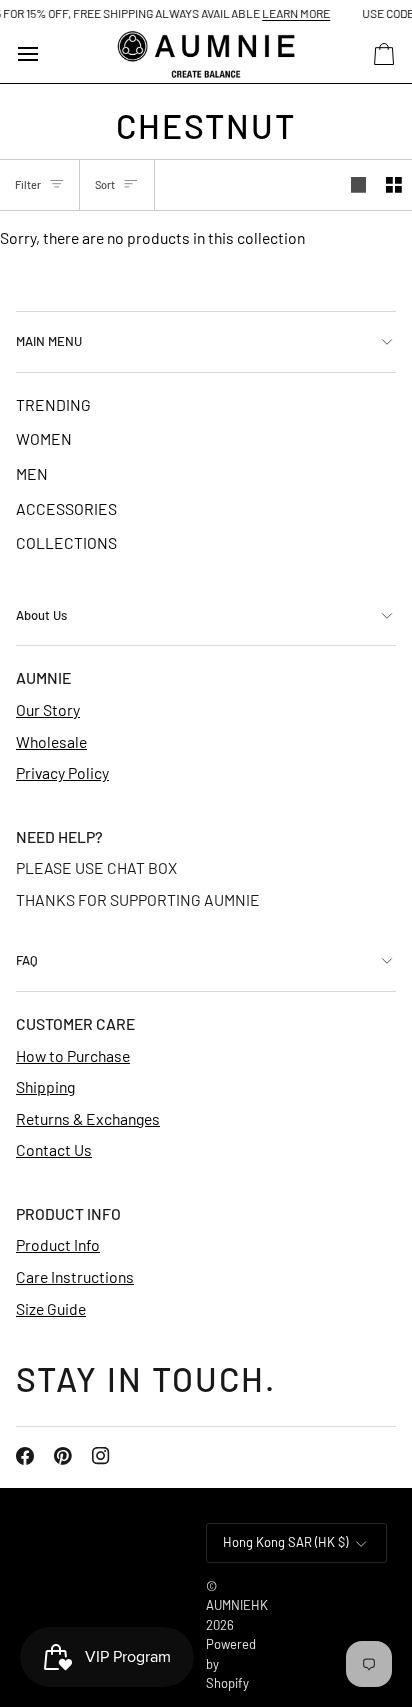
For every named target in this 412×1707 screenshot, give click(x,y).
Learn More (289, 13)
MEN (32, 473)
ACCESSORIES (66, 508)
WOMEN (44, 438)
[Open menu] (46, 54)
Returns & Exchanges (88, 1118)
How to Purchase (73, 1055)
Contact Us (54, 1149)
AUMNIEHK (237, 1605)
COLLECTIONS (66, 542)
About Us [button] (41, 615)
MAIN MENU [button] (49, 341)
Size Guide (51, 1308)
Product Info (58, 1244)
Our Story (48, 709)
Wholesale (51, 741)
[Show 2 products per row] (394, 185)
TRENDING (53, 404)
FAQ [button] (27, 960)
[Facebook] (25, 1456)
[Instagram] (101, 1456)
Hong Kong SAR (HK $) (285, 1542)
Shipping (45, 1086)
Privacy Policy (62, 772)
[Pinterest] (63, 1456)
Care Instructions (75, 1276)
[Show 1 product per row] (359, 185)
